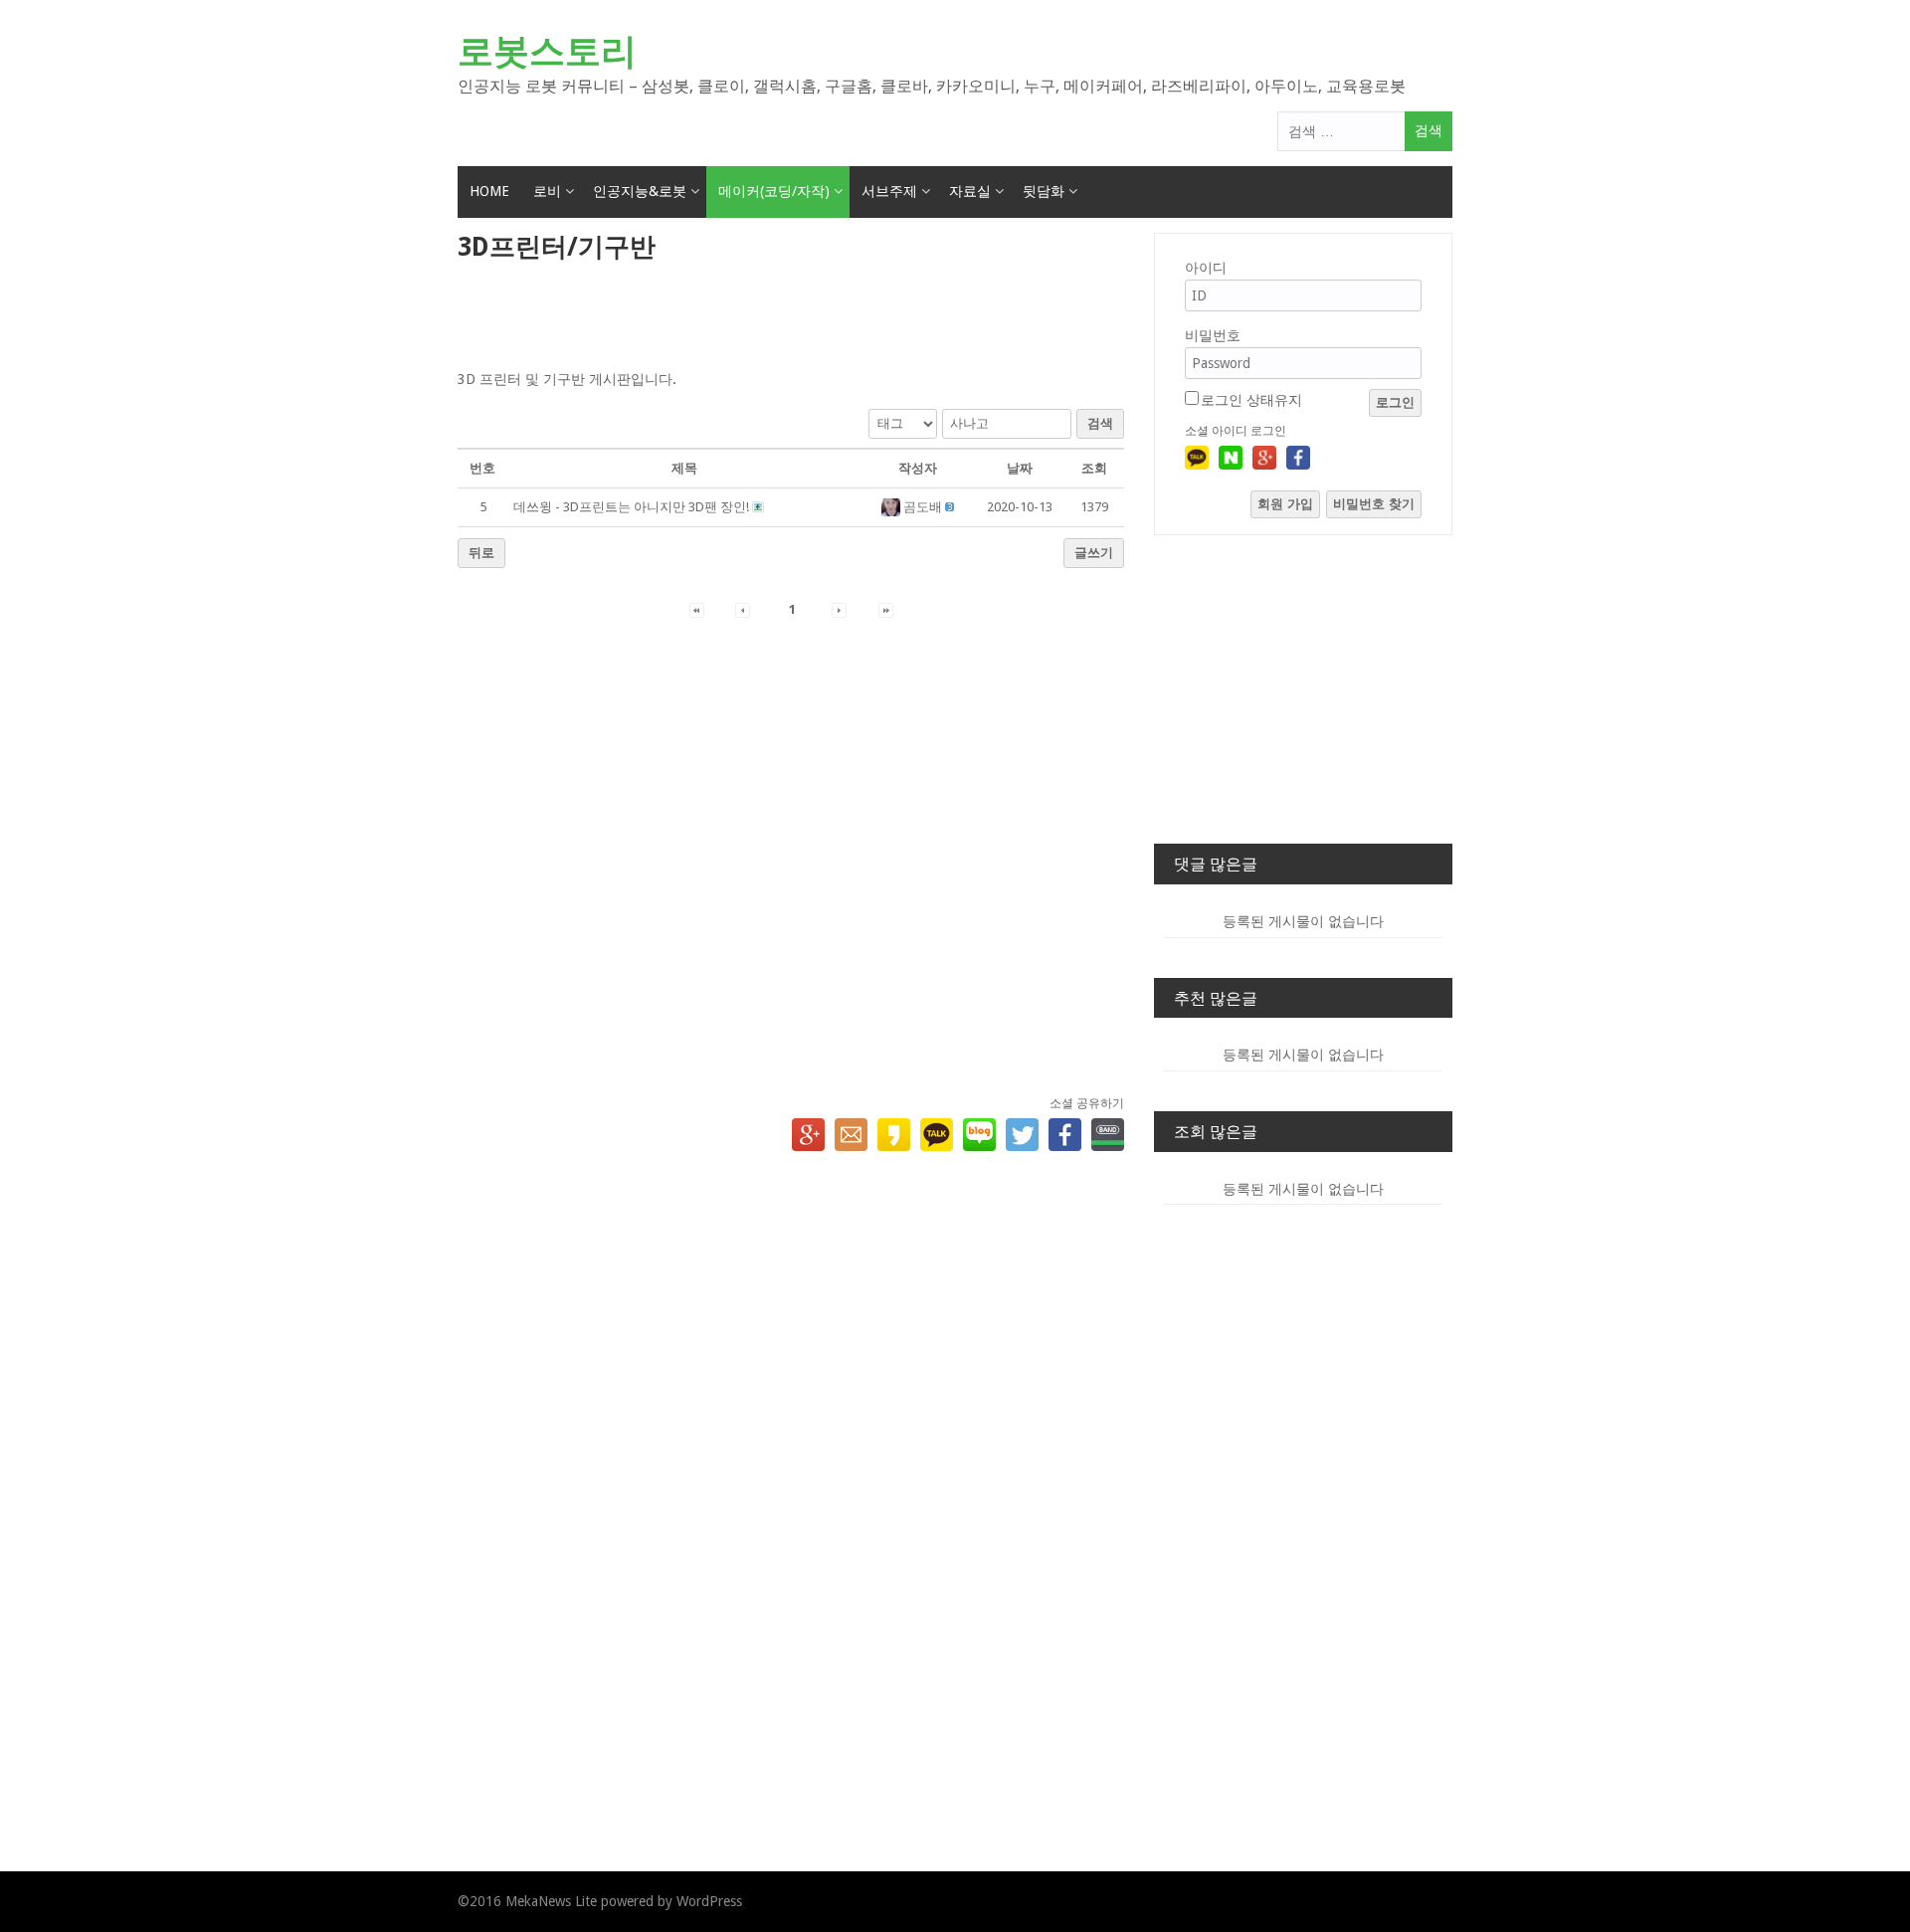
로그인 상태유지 (1251, 400)
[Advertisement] (791, 317)
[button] (893, 507)
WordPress (709, 1901)
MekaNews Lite (551, 1901)
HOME (489, 191)
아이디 (1206, 268)
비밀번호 (1213, 335)
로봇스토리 (547, 51)
